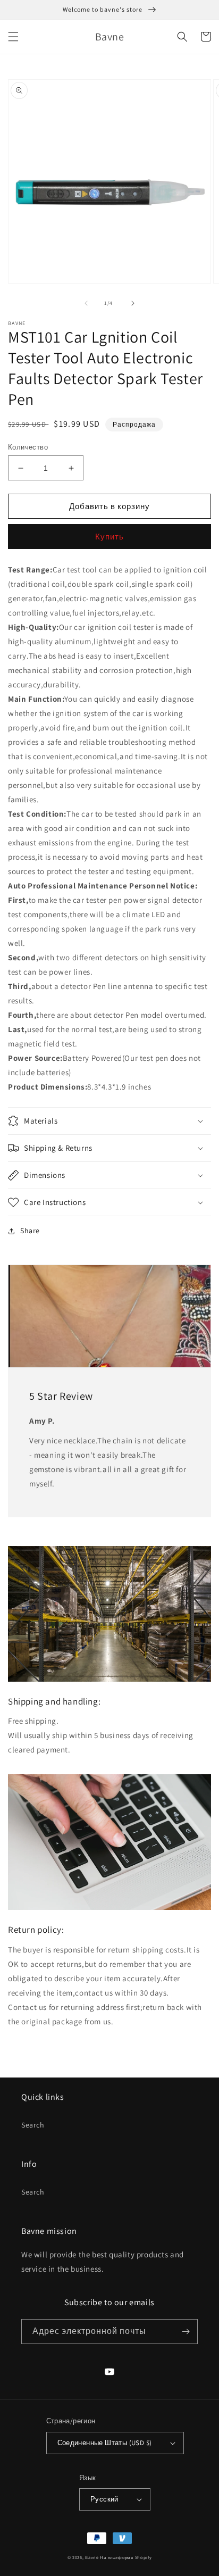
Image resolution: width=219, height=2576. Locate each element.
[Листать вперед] (133, 303)
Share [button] (30, 1231)
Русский (104, 2499)
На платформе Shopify (126, 2557)
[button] (13, 37)
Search (33, 2125)
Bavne (92, 2557)
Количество (28, 447)
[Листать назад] (86, 303)
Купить (109, 537)
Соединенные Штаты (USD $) (105, 2443)
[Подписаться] (186, 2332)
